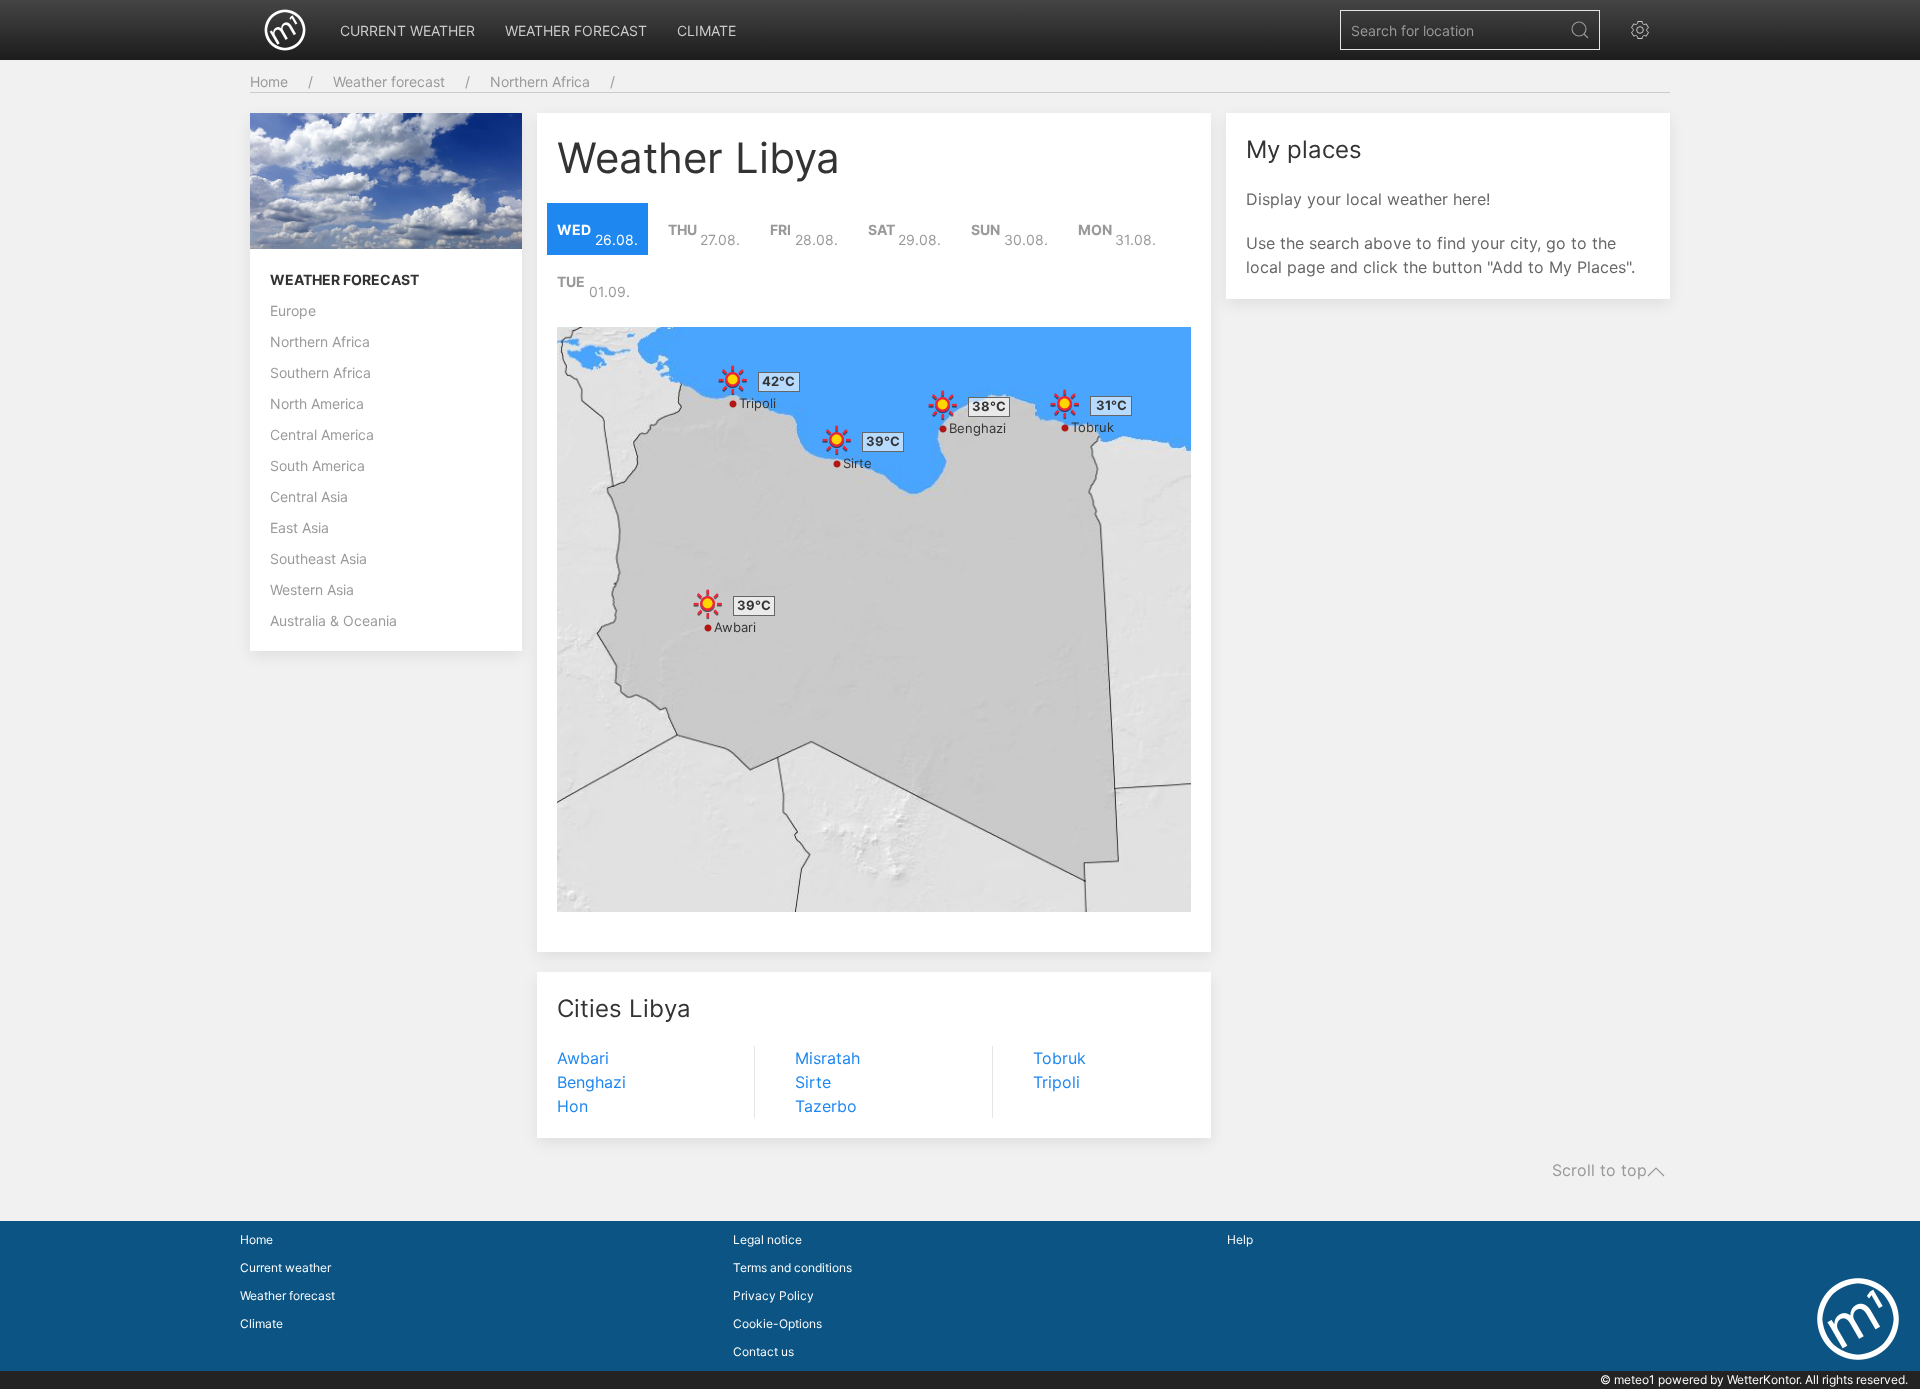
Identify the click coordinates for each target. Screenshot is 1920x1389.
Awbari (735, 627)
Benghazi (977, 428)
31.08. (1117, 235)
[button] (1645, 30)
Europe (293, 310)
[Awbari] (708, 604)
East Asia (299, 527)
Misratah (827, 1058)
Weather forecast (576, 30)
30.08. (1009, 235)
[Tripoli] (733, 380)
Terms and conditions (792, 1267)
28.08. (804, 235)
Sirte (857, 463)
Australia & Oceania (333, 620)
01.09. (593, 287)
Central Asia (309, 496)
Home (269, 81)
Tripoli (757, 403)
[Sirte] (837, 440)
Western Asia (312, 589)
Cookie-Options (777, 1323)
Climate (706, 30)
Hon (572, 1106)
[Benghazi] (943, 405)
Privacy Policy (773, 1295)
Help (1240, 1239)
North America (317, 403)
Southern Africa (320, 372)
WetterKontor (1763, 1379)
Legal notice (767, 1239)
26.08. (597, 235)
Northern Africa (540, 81)
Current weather (407, 30)
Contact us (763, 1351)
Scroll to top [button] (1599, 1171)
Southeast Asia (318, 558)
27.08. (704, 235)
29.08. (905, 235)
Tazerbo (826, 1106)
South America (317, 465)
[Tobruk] (1065, 404)
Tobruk (1092, 427)
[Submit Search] (1580, 30)
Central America (322, 434)
